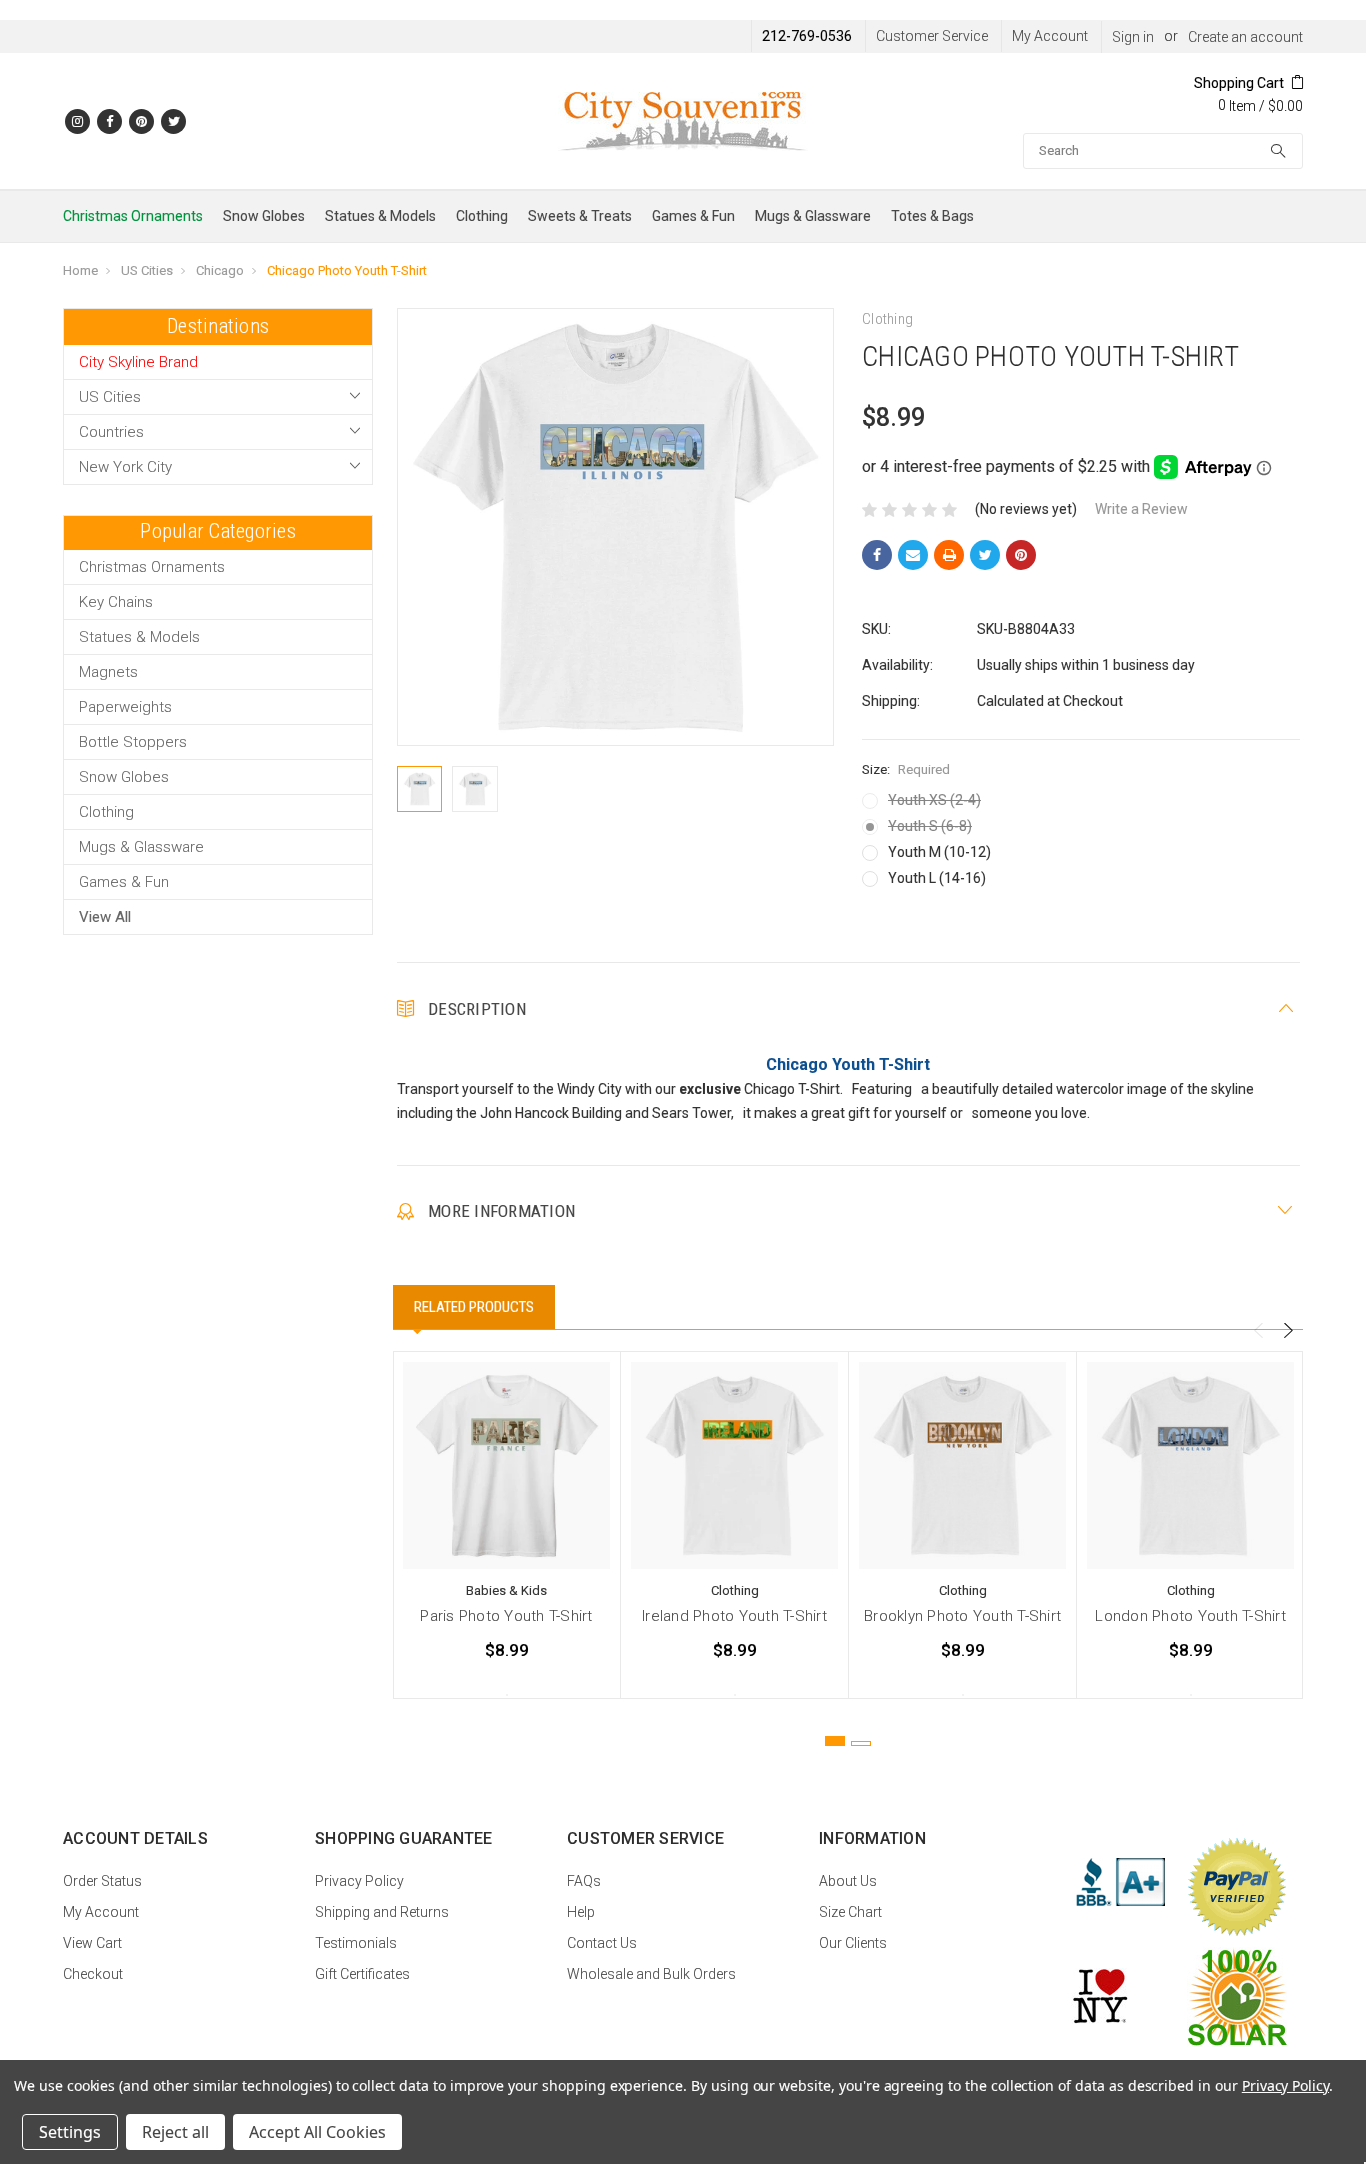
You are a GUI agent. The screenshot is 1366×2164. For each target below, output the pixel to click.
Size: (906, 769)
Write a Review (1141, 509)
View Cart (92, 1943)
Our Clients (853, 1943)
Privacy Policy (359, 1881)
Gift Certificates (362, 1974)
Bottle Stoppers (133, 742)
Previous (1258, 1331)
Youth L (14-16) (937, 878)
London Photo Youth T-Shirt (1190, 1616)
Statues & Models (380, 216)
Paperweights (125, 707)
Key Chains (116, 602)
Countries (111, 432)
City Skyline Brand (138, 362)
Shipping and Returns (382, 1912)
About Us (848, 1881)
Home (80, 270)
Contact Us (602, 1943)
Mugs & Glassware (813, 216)
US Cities (147, 270)
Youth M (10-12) (939, 852)
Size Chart (850, 1912)
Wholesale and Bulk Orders (651, 1974)
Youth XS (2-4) (934, 800)
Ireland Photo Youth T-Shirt (734, 1616)
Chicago (220, 270)
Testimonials (356, 1943)
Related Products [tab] (474, 1307)
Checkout (93, 1974)
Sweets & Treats (580, 216)
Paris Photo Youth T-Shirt (506, 1616)
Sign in (1133, 37)
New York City (125, 467)
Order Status (102, 1881)
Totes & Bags (932, 216)
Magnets (108, 672)
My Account (1050, 36)
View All (105, 917)
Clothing (482, 216)
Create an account (1245, 37)
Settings (70, 2132)
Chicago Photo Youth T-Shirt (347, 270)
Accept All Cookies (317, 2132)
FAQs (584, 1881)
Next (1288, 1331)
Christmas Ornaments (133, 216)
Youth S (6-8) (930, 826)
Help (581, 1912)
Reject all (175, 2132)
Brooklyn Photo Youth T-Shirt (962, 1616)
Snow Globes (264, 216)
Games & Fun (693, 216)
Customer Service (932, 36)
